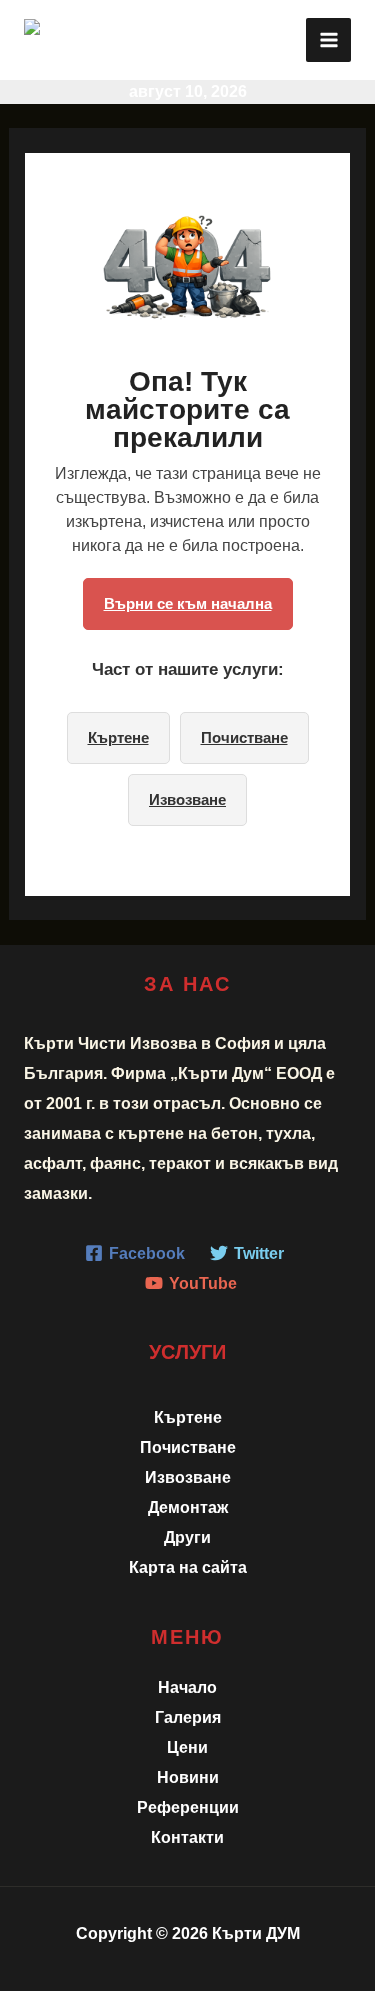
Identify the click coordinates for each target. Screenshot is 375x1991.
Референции (188, 1807)
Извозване (187, 799)
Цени (187, 1747)
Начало (187, 1687)
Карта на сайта (188, 1567)
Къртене (118, 737)
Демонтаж (188, 1507)
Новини (188, 1777)
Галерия (188, 1717)
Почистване (244, 737)
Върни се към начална (188, 603)
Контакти (187, 1837)
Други (187, 1537)
